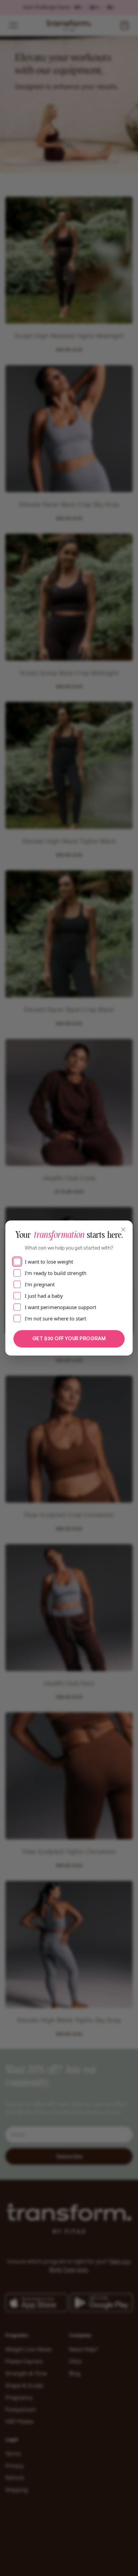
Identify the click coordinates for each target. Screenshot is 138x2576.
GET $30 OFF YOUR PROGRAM (69, 1338)
